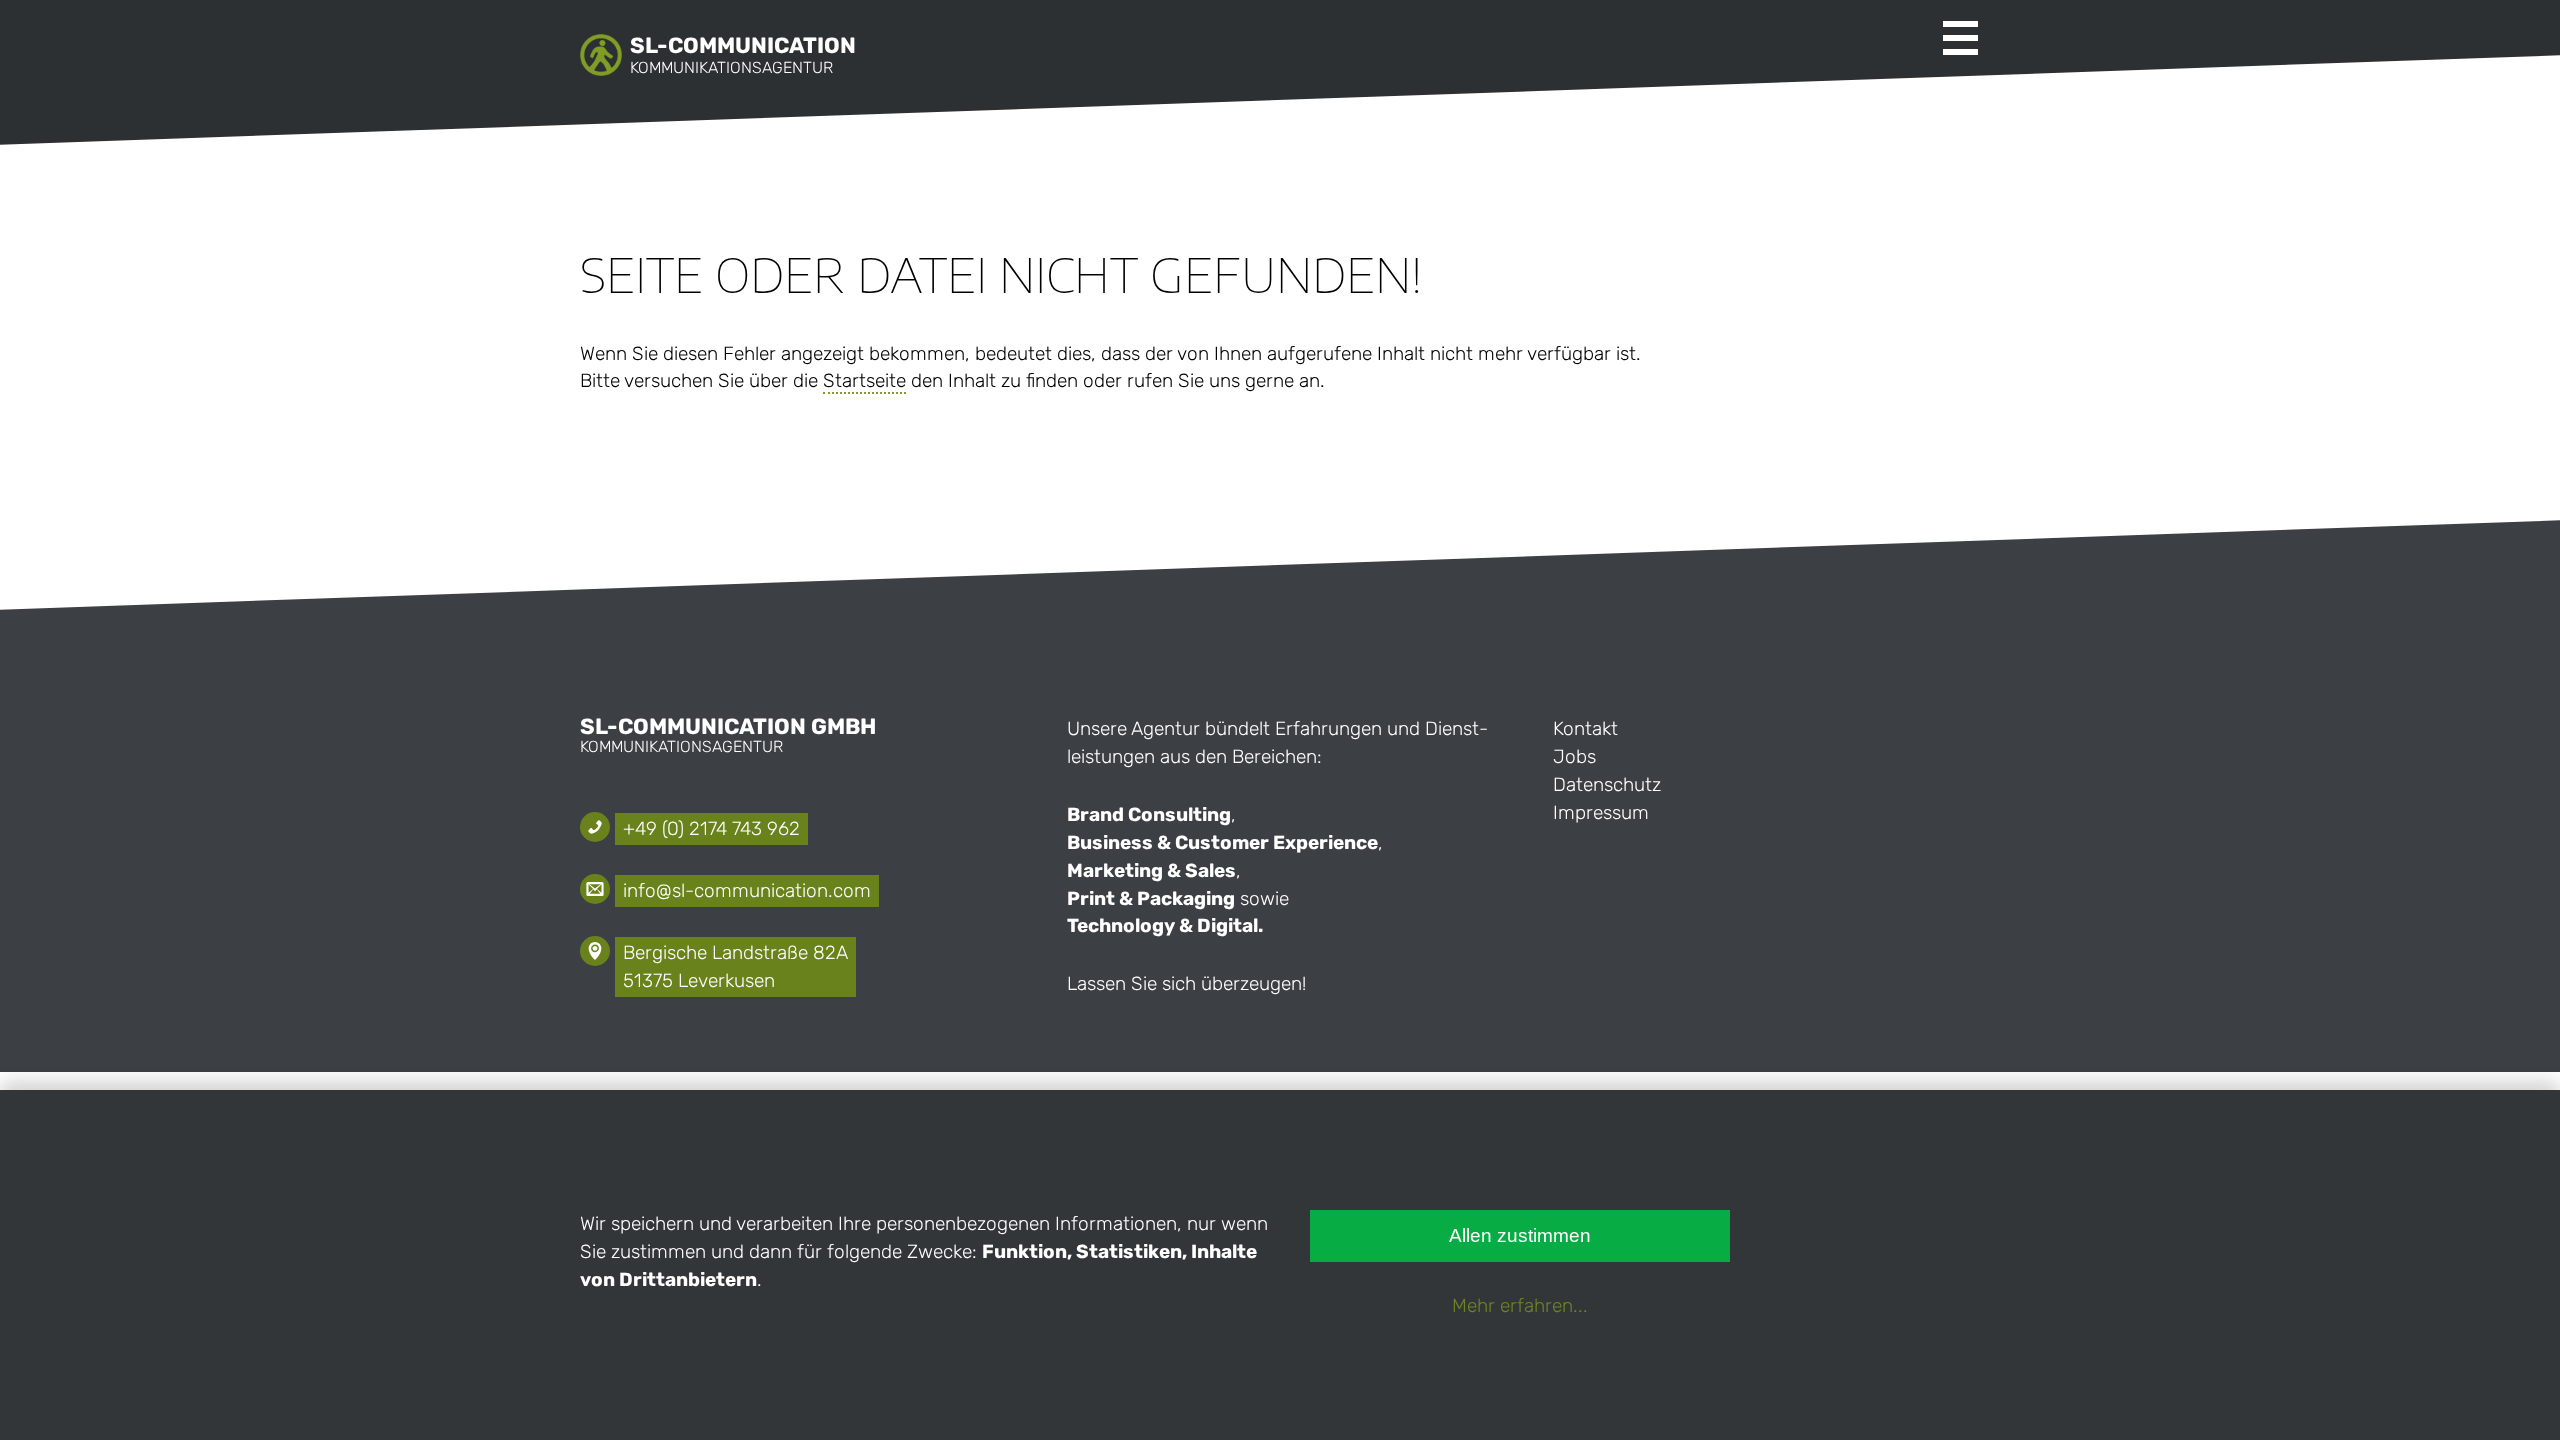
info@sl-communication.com (747, 890)
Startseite (864, 380)
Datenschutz (1607, 784)
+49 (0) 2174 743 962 (711, 828)
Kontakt (1585, 728)
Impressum (1601, 812)
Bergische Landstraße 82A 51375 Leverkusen (735, 966)
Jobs (1574, 756)
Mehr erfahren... (1520, 1305)
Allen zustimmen (1520, 1235)
